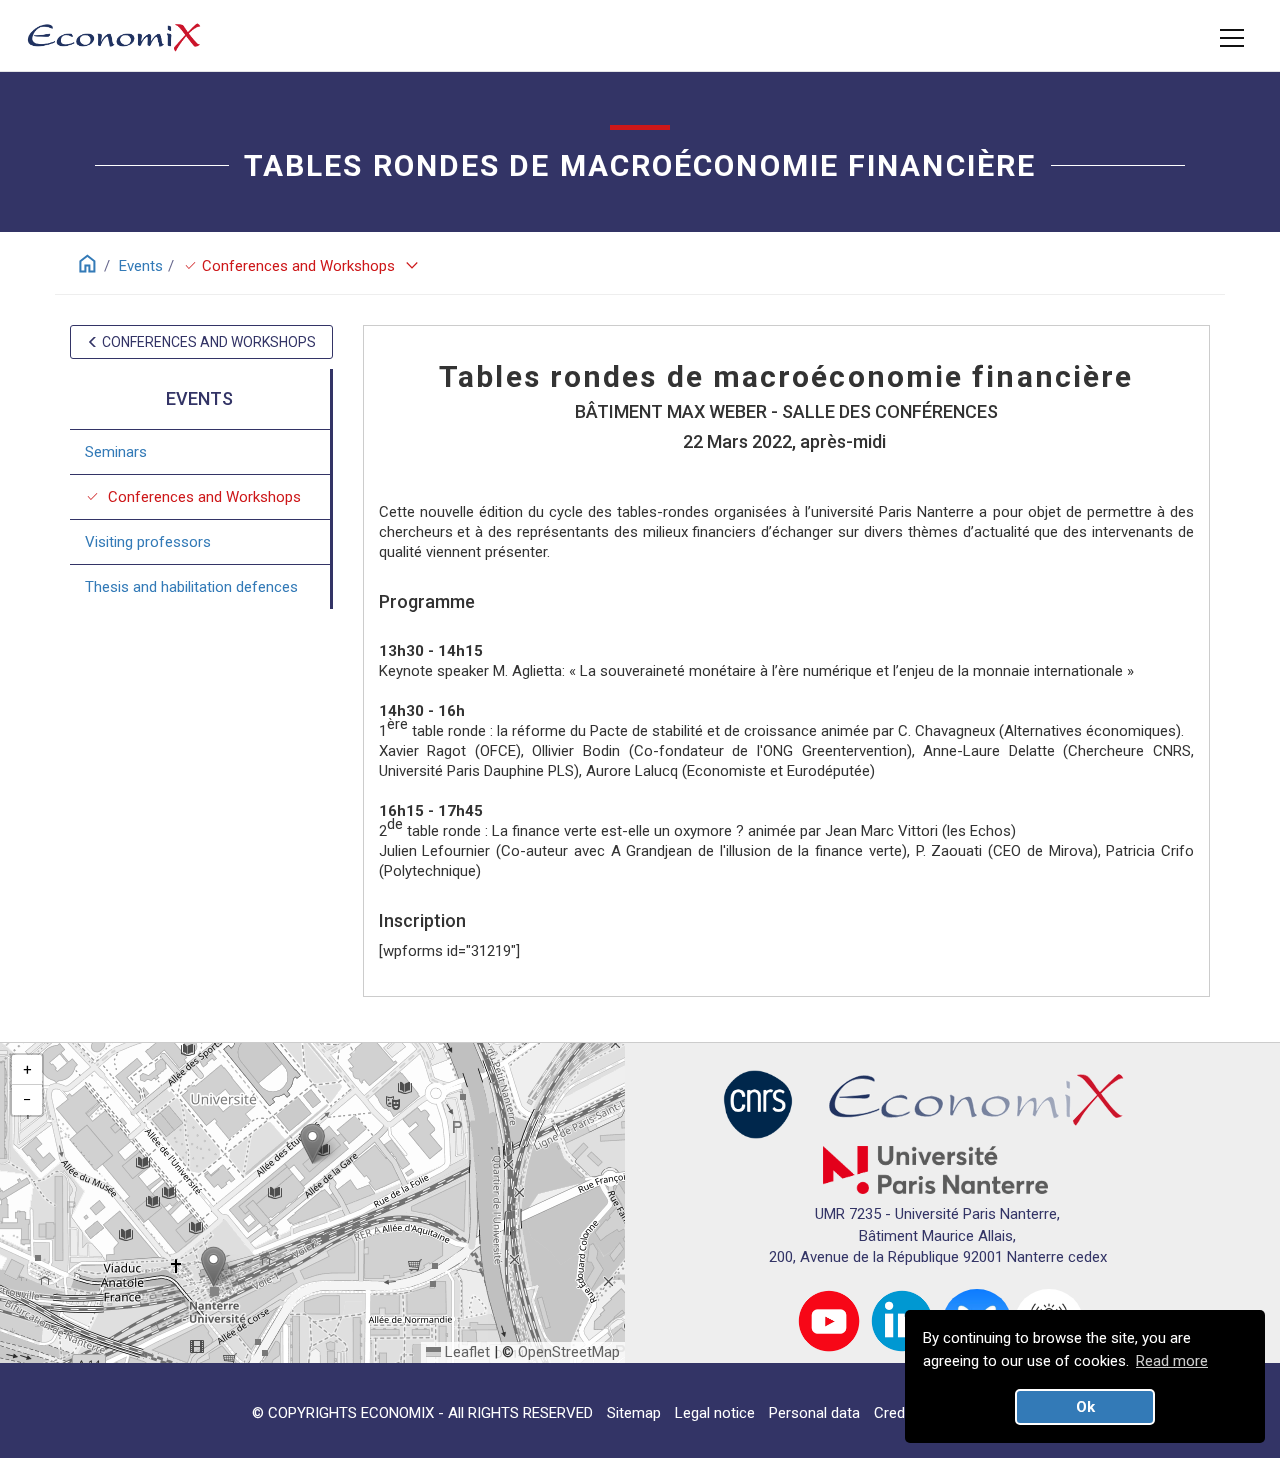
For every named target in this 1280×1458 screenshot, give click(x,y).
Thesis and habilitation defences (191, 586)
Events (141, 266)
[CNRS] (758, 1104)
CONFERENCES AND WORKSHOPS (207, 342)
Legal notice (715, 1413)
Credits (897, 1413)
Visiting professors (148, 541)
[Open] (1232, 38)
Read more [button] (1172, 1361)
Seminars (116, 451)
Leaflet (465, 1352)
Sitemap (634, 1413)
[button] (312, 1143)
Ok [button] (1085, 1407)
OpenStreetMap (569, 1352)
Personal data (814, 1413)
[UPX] (935, 1169)
